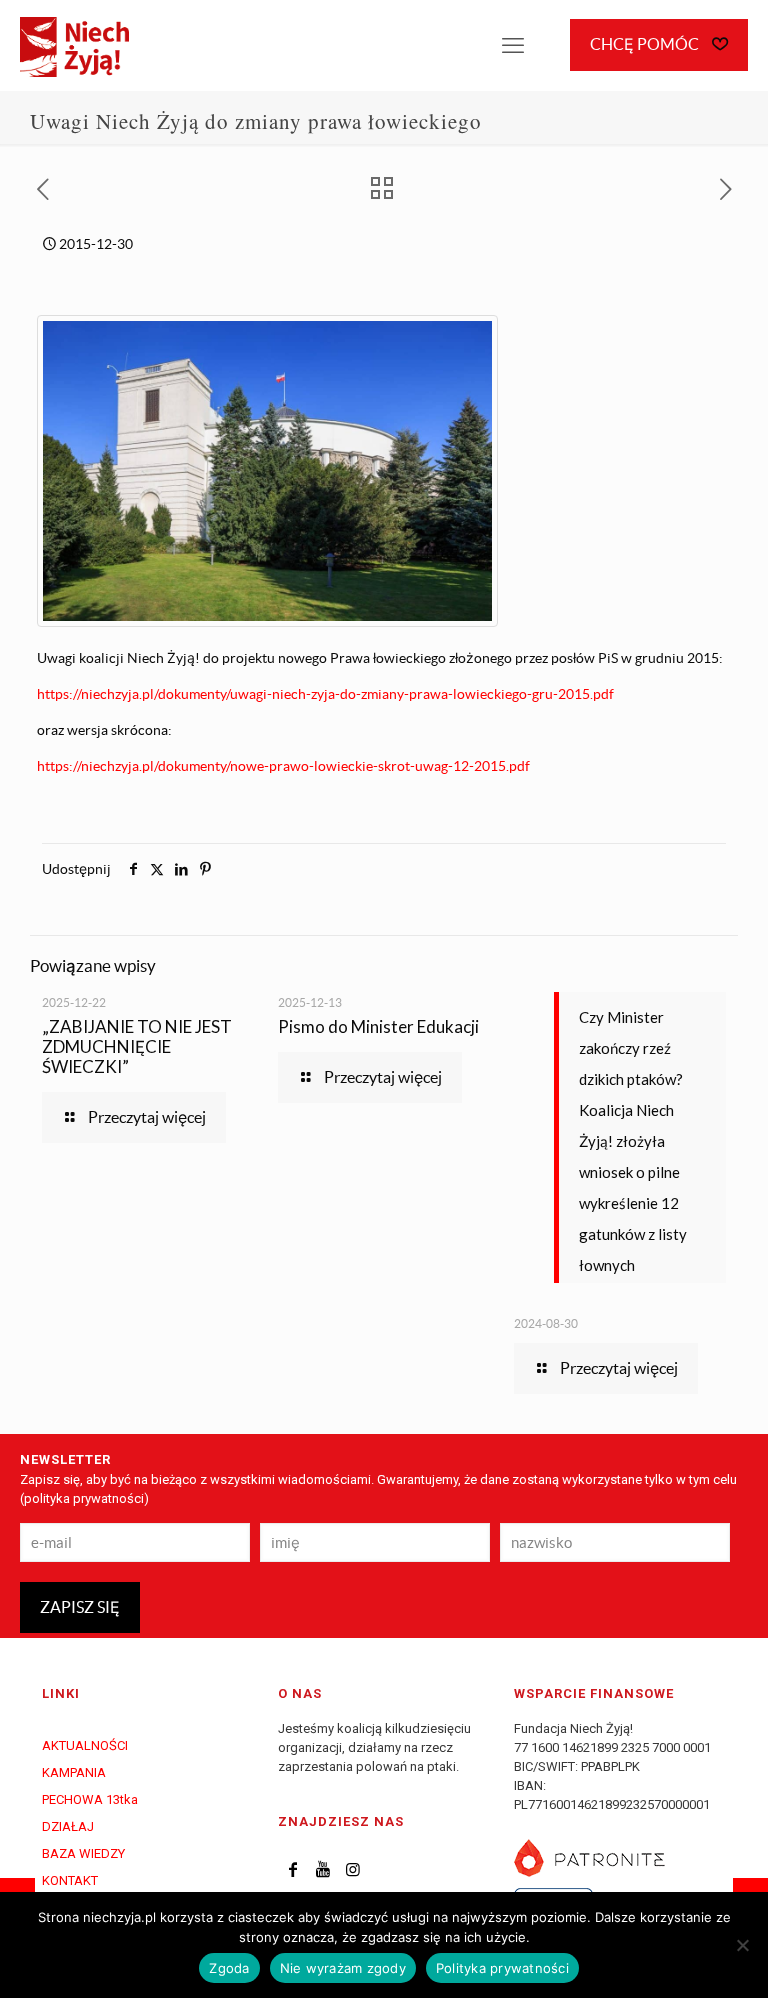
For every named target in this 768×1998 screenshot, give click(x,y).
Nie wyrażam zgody (343, 1968)
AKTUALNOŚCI (85, 1745)
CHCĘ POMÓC (646, 44)
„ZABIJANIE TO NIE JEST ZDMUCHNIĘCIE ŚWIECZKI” (137, 1046)
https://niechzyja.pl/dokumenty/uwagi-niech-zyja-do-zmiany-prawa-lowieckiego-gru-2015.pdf (325, 694)
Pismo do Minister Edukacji (378, 1026)
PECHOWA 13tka (90, 1799)
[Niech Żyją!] (74, 45)
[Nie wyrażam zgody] (743, 1945)
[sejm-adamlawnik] (277, 622)
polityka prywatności (84, 1498)
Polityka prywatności (502, 1968)
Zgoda (229, 1968)
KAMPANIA (74, 1772)
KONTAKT (70, 1880)
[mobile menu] (513, 45)
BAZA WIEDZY (83, 1853)
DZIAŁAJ (68, 1826)
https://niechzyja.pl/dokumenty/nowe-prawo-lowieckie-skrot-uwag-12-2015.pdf (283, 766)
